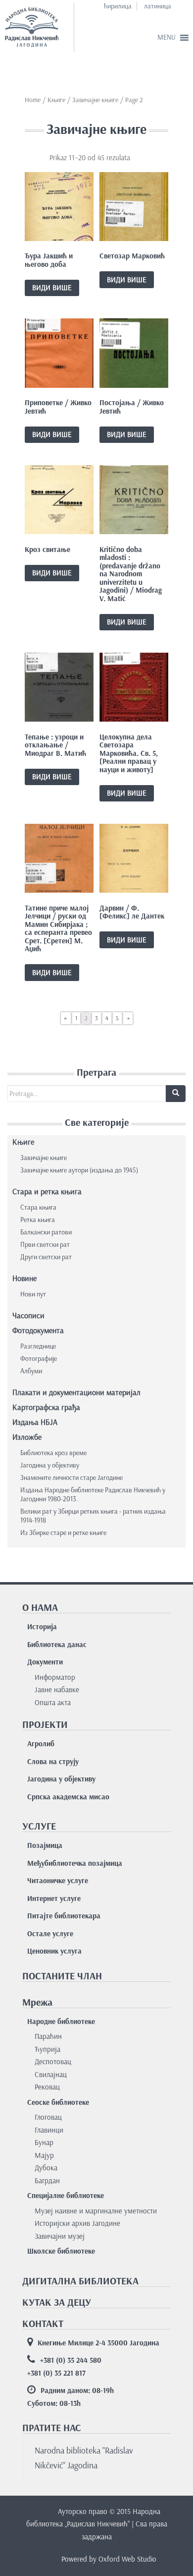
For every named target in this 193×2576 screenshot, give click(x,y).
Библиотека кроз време (53, 1453)
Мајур (44, 2155)
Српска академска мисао (68, 1797)
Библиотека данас (57, 1645)
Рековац (47, 2087)
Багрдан (47, 2181)
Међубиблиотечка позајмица (75, 1863)
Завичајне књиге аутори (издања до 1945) (79, 1170)
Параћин (48, 2036)
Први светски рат (45, 1245)
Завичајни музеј (60, 2236)
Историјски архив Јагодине (77, 2223)
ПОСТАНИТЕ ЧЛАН (62, 1976)
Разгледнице (38, 1346)
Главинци (49, 2130)
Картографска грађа (46, 1407)
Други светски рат (46, 1257)
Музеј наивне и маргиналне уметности (96, 2211)
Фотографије (39, 1359)
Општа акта (53, 1703)
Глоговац (48, 2117)
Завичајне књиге (44, 1158)
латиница (158, 6)
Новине (24, 1278)
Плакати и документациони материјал (76, 1392)
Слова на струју (53, 1762)
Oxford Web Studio (127, 2559)
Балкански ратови (46, 1232)
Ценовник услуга (54, 1951)
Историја (42, 1627)
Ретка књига (38, 1220)
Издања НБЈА (35, 1422)
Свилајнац (51, 2075)
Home (33, 100)
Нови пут (33, 1294)
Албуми (31, 1371)
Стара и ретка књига (47, 1192)
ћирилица (118, 6)
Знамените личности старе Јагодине (72, 1478)
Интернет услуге (54, 1899)
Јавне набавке (57, 1690)
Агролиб (41, 1744)
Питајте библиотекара (64, 1916)
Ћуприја (48, 2049)
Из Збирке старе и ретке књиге (63, 1533)
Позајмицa (45, 1845)
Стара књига (38, 1207)
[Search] (176, 1094)
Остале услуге (50, 1934)
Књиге (56, 100)
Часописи (28, 1316)
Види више (52, 288)
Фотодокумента (38, 1330)
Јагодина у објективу (50, 1465)
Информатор (55, 1677)
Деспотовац (53, 2062)
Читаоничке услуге (58, 1881)
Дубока (46, 2168)
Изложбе (27, 1437)
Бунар (44, 2143)
